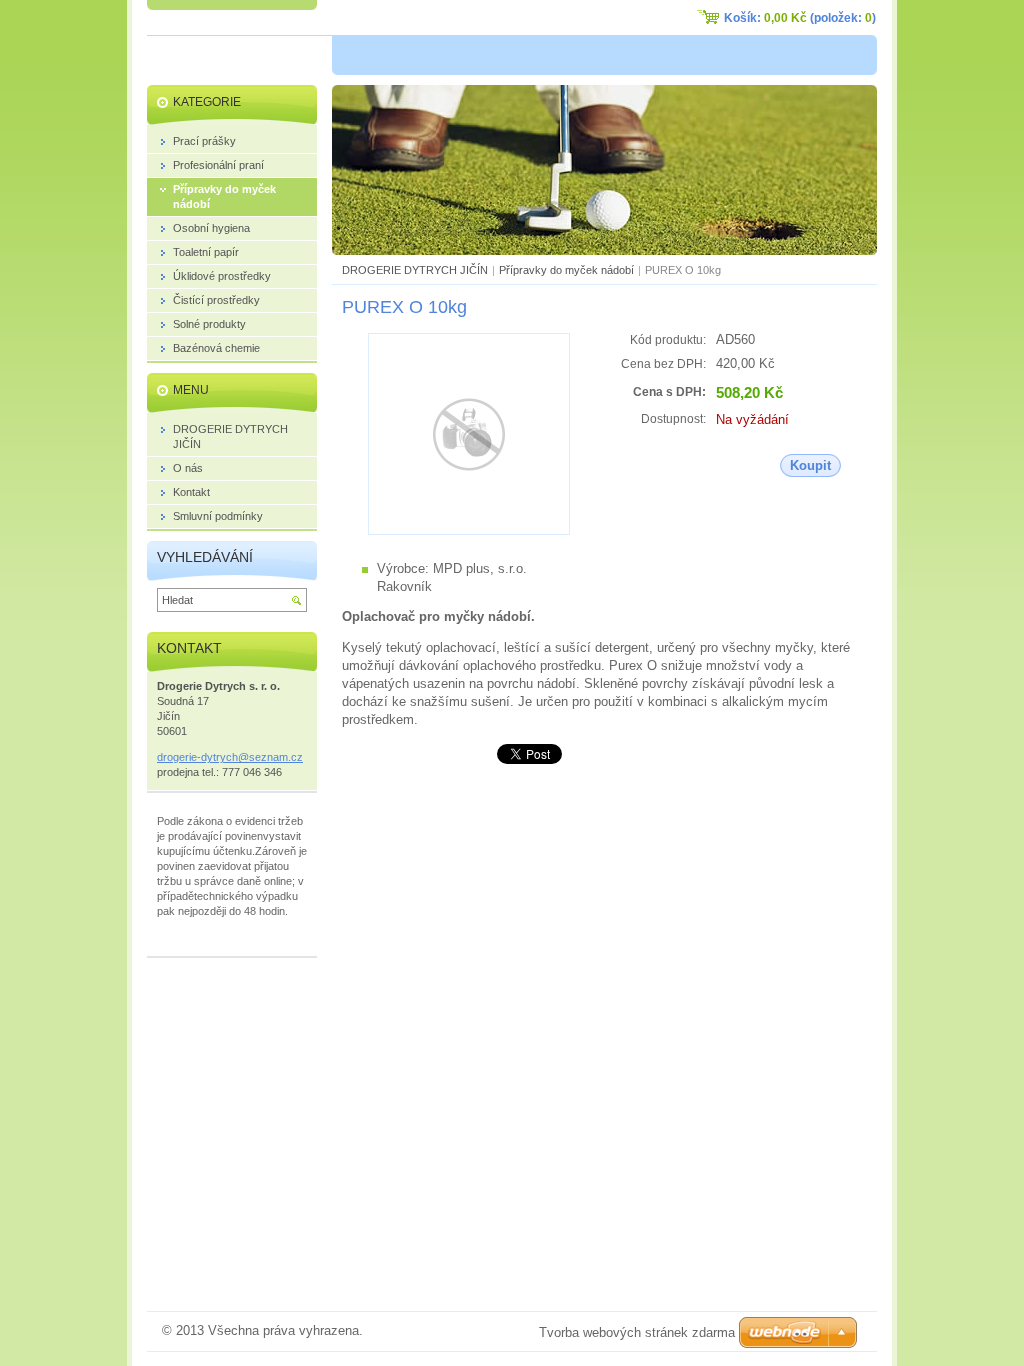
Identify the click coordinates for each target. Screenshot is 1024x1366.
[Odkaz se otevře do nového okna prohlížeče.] (469, 530)
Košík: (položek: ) (800, 18)
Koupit (810, 465)
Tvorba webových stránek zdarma (637, 1332)
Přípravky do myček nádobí (566, 270)
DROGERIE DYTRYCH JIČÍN (415, 270)
